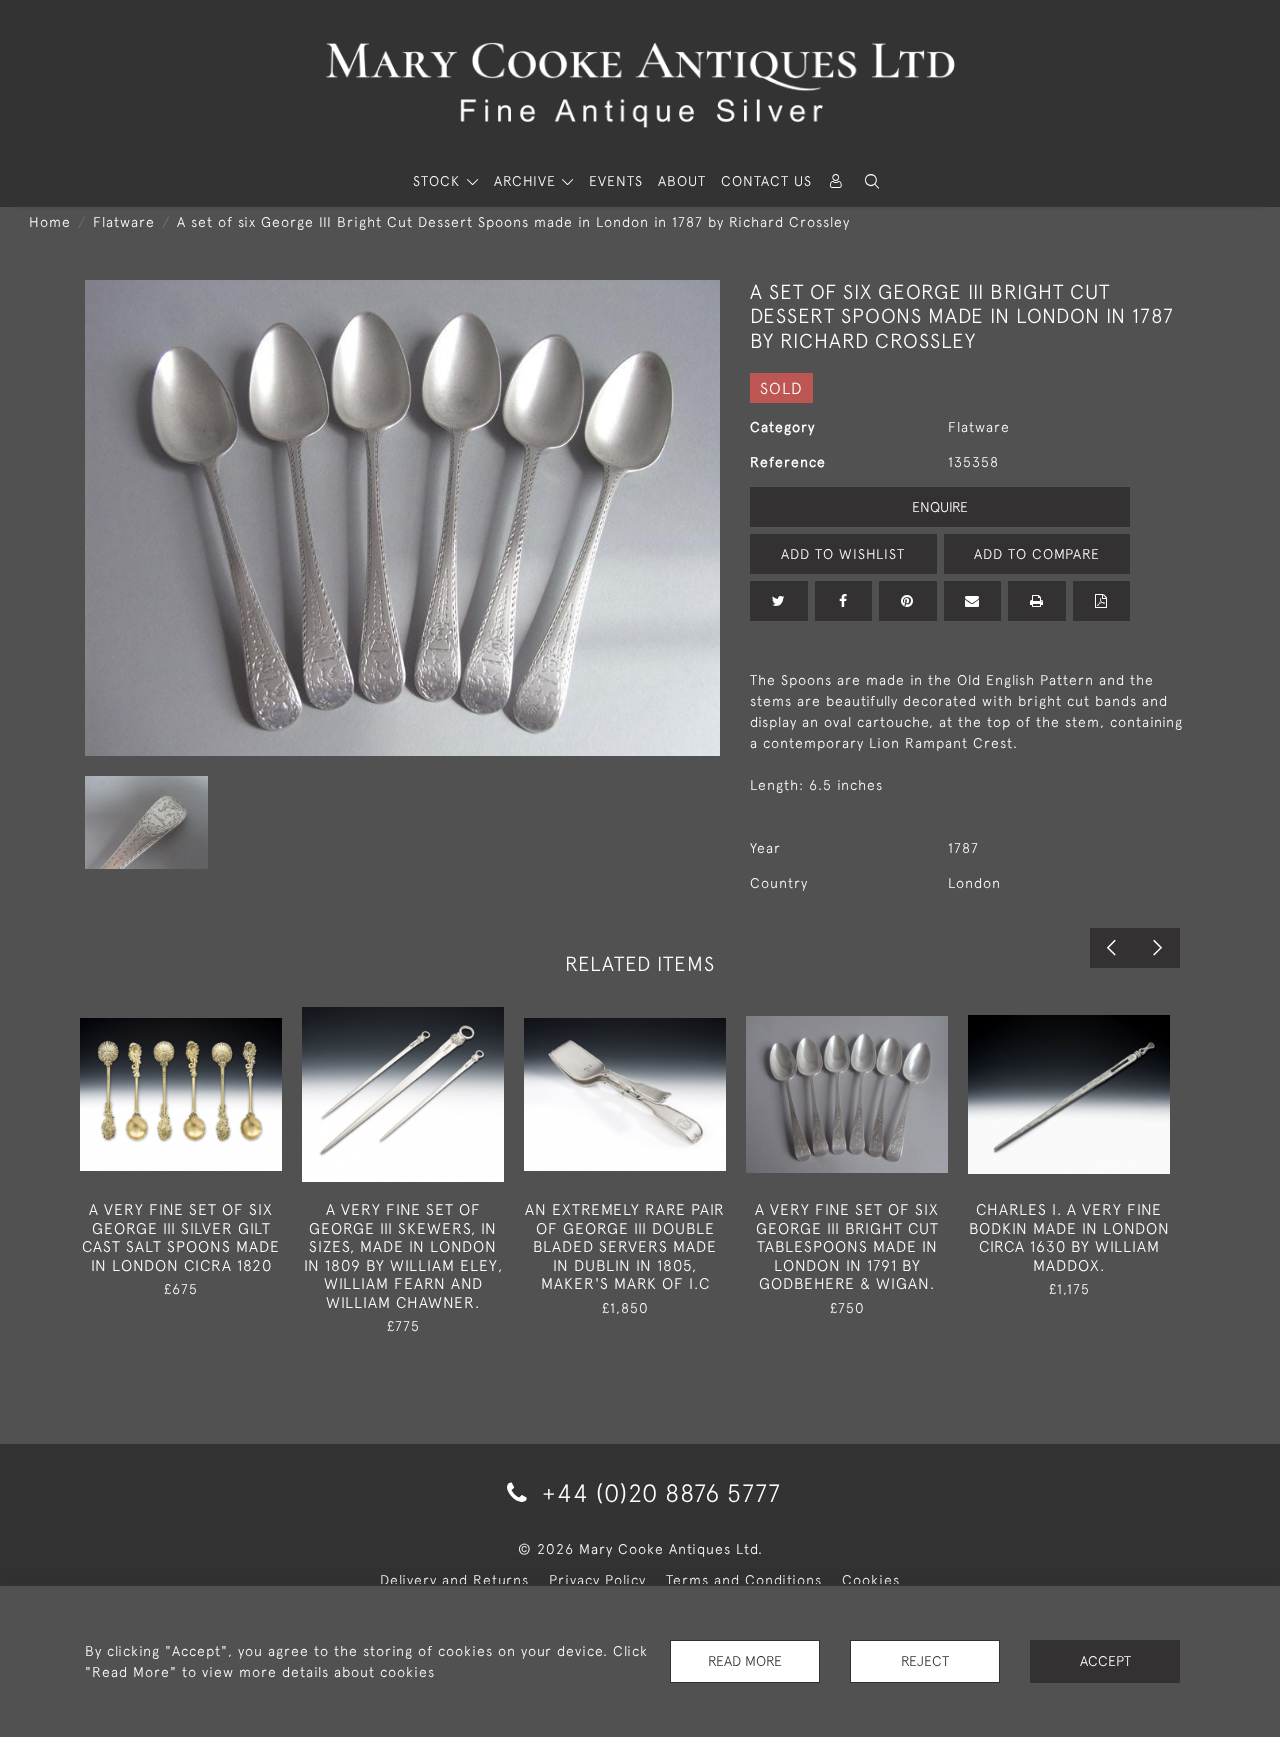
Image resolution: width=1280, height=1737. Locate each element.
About (682, 181)
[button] (872, 181)
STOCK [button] (439, 181)
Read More (745, 1661)
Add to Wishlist (843, 554)
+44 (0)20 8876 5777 (658, 1492)
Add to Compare (1037, 554)
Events (616, 181)
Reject (925, 1661)
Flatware (124, 222)
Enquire (940, 507)
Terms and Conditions (744, 1580)
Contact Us (766, 181)
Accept (1105, 1661)
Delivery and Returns (454, 1580)
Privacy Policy (597, 1580)
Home (50, 222)
